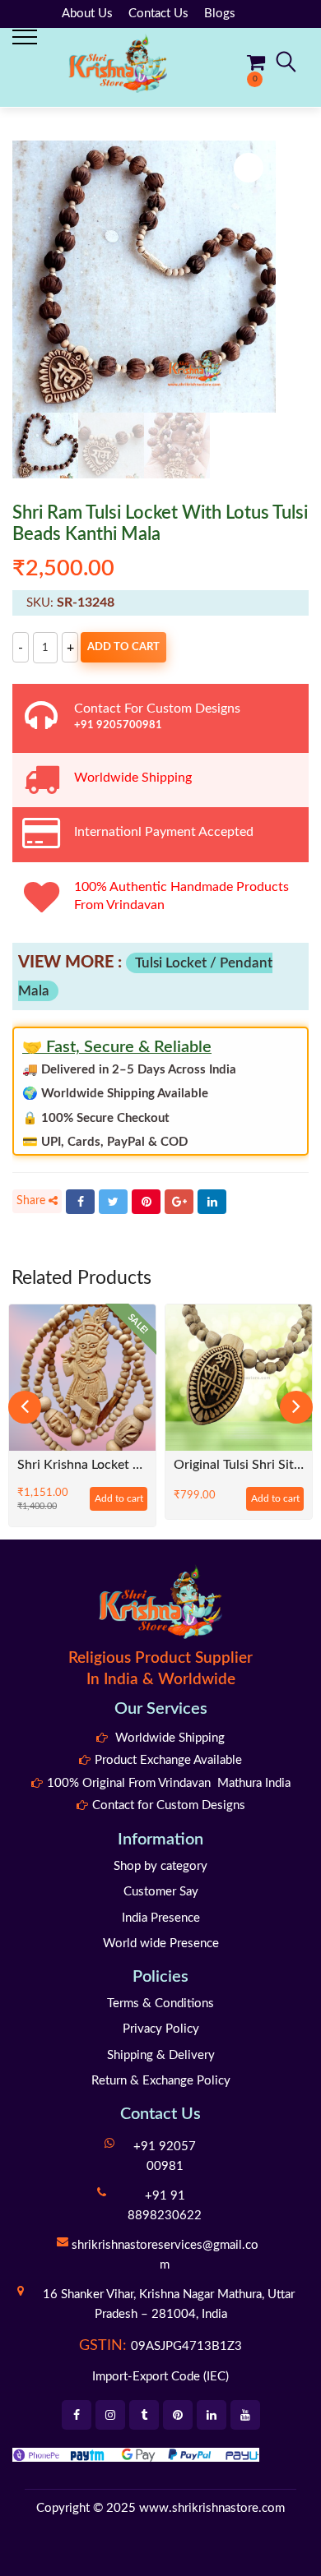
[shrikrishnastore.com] (118, 63)
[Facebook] (80, 1202)
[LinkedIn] (212, 1202)
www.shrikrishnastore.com (212, 2508)
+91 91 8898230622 (165, 2206)
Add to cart (123, 647)
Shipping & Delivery (161, 2055)
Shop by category (160, 1866)
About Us (87, 14)
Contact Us (158, 14)
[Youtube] (245, 2415)
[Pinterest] (146, 1202)
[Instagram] (110, 2415)
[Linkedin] (212, 2415)
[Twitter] (113, 1202)
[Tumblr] (144, 2415)
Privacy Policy (161, 2029)
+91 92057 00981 (165, 2156)
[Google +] (179, 1202)
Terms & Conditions (160, 2004)
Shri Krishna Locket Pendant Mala (82, 1465)
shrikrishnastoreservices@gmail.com (165, 2255)
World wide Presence (161, 1944)
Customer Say (161, 1892)
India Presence (161, 1918)
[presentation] (25, 1407)
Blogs (220, 14)
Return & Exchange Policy (161, 2081)
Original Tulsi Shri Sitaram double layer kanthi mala (239, 1465)
